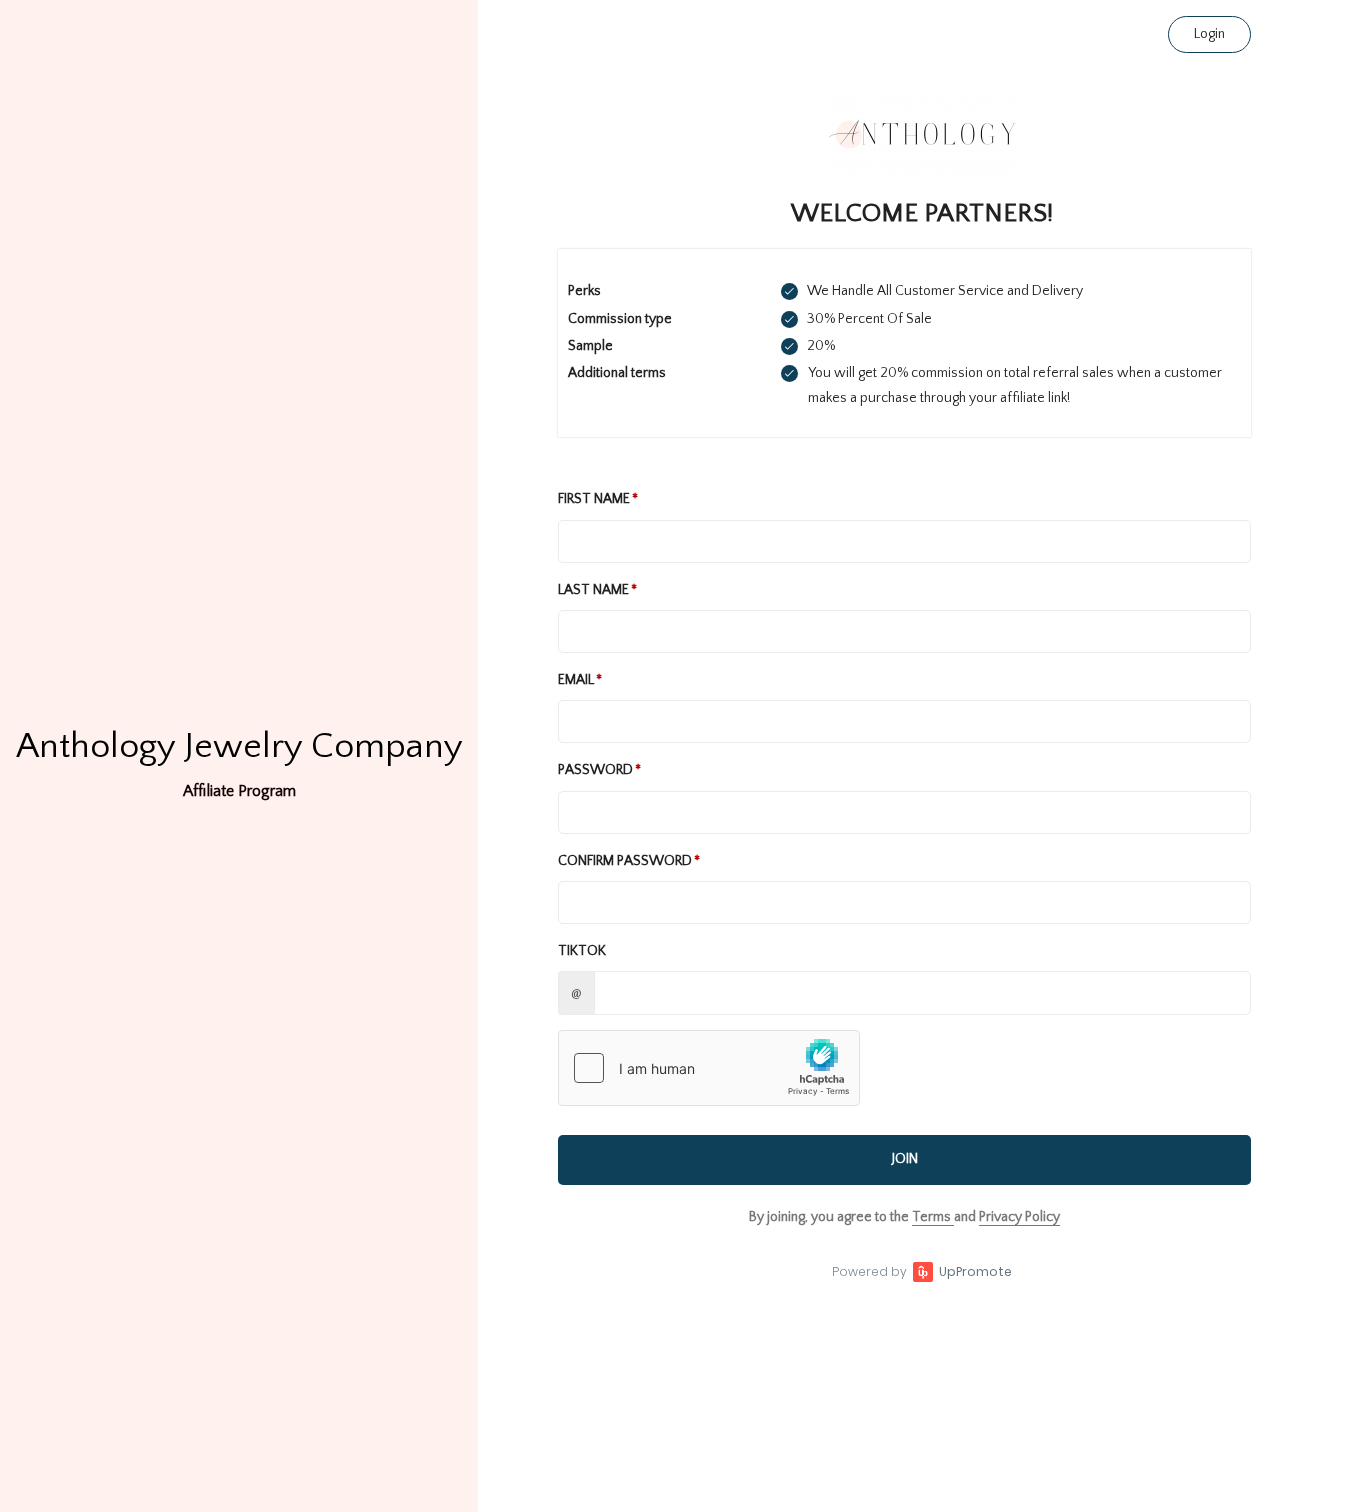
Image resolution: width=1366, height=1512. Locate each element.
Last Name (593, 590)
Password (595, 770)
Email (576, 680)
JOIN (905, 1159)
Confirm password (625, 861)
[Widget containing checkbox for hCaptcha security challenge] (709, 1068)
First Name (594, 499)
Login (1209, 34)
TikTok (582, 951)
